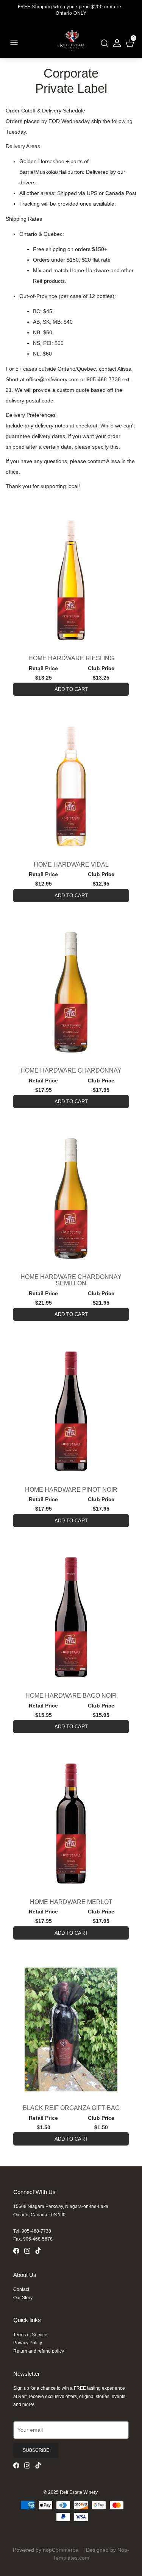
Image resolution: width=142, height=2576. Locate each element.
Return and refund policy (39, 2351)
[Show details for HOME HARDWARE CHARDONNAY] (71, 992)
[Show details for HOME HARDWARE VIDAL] (71, 786)
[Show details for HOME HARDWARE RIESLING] (71, 580)
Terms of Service (30, 2335)
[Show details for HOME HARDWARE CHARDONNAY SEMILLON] (71, 1198)
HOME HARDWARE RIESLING (71, 658)
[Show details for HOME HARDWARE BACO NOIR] (71, 1617)
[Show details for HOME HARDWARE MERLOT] (71, 1824)
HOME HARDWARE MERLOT (71, 1902)
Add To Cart (71, 689)
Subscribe (36, 2450)
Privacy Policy (28, 2343)
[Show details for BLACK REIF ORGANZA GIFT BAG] (71, 2029)
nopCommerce (61, 2550)
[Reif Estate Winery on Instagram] (30, 2252)
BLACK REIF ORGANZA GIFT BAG (71, 2108)
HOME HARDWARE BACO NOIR (71, 1696)
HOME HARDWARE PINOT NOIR (71, 1490)
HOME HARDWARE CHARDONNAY (71, 1070)
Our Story (23, 2298)
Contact (21, 2289)
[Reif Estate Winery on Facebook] (19, 2252)
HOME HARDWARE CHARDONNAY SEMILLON (71, 1280)
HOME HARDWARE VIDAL (71, 865)
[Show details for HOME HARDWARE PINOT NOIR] (71, 1411)
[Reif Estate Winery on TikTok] (40, 2252)
